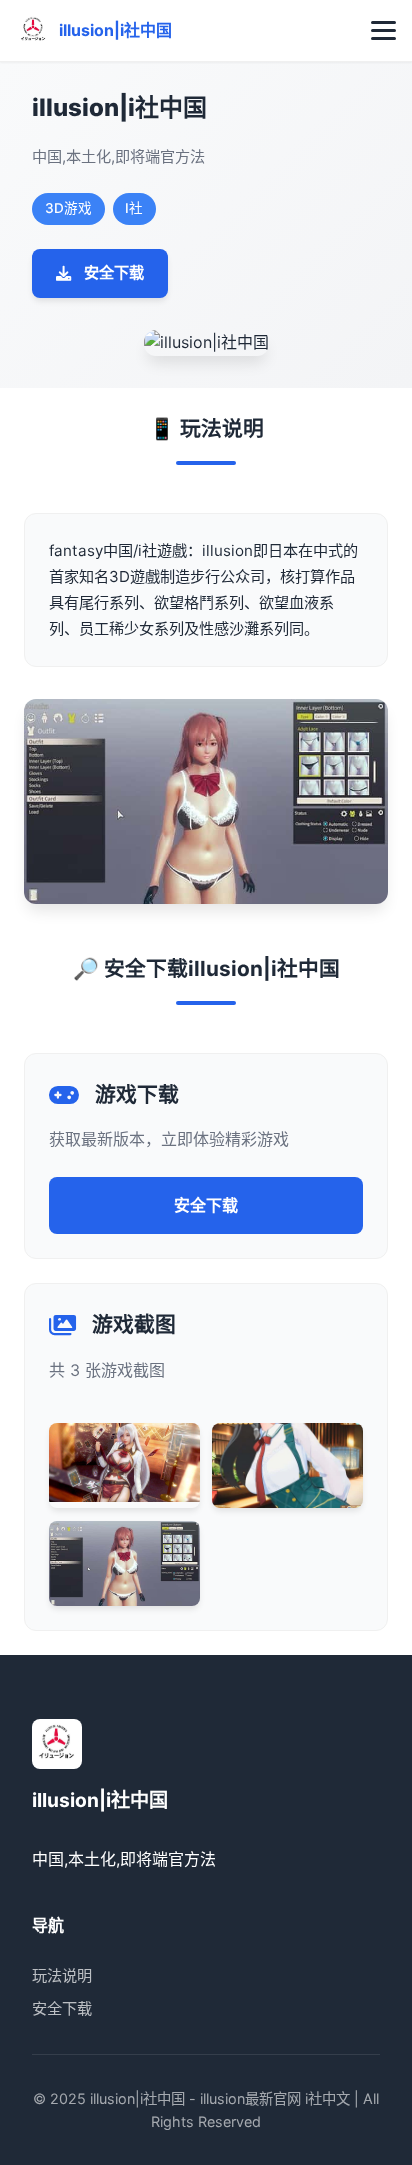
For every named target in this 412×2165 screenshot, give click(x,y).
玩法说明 (62, 1975)
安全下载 (114, 272)
